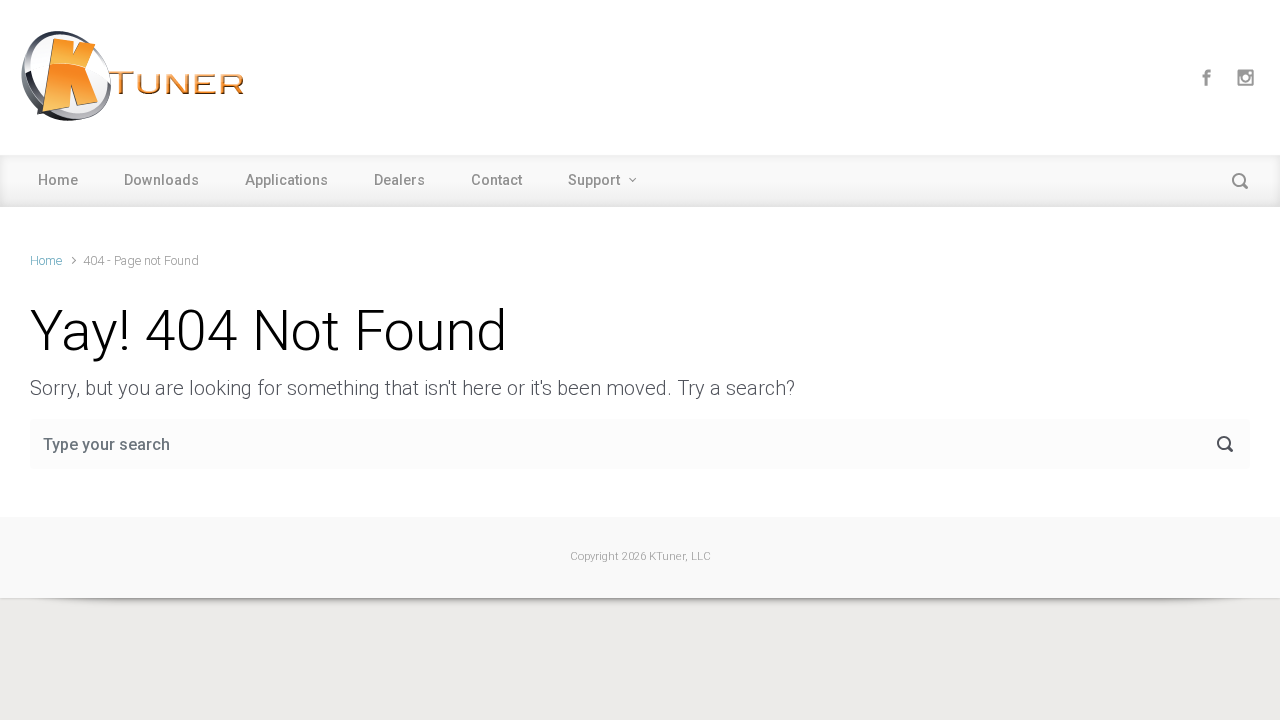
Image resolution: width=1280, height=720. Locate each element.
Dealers (399, 180)
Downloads (161, 180)
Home (58, 180)
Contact (496, 180)
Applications (286, 180)
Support (594, 180)
